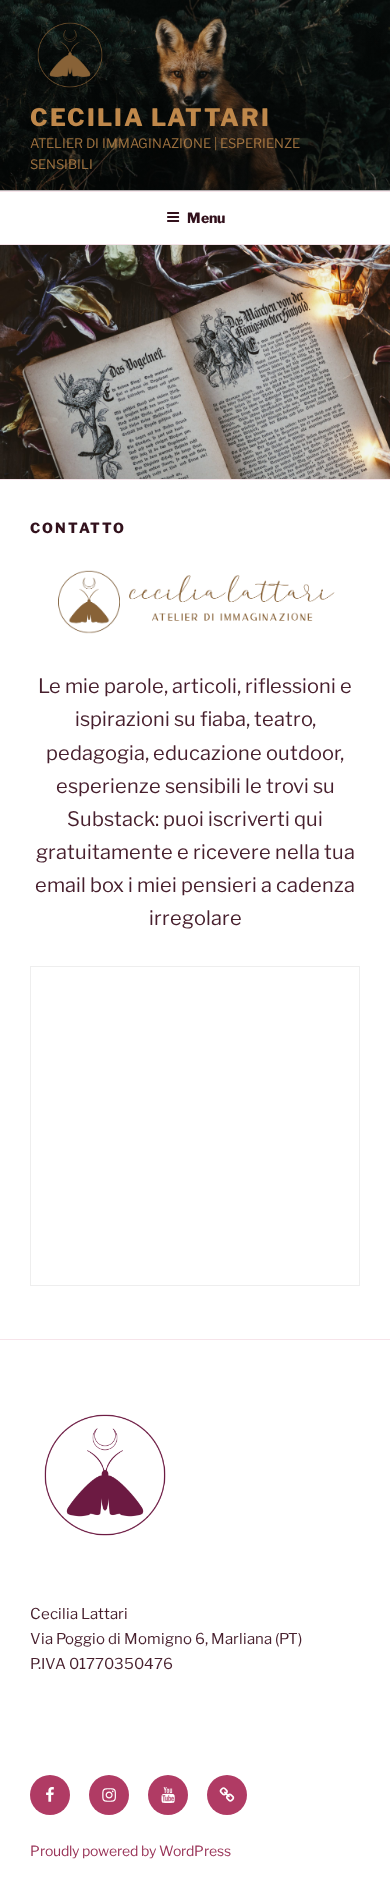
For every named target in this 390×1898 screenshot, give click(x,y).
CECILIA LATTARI (150, 117)
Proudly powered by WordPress (130, 1850)
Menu (206, 217)
